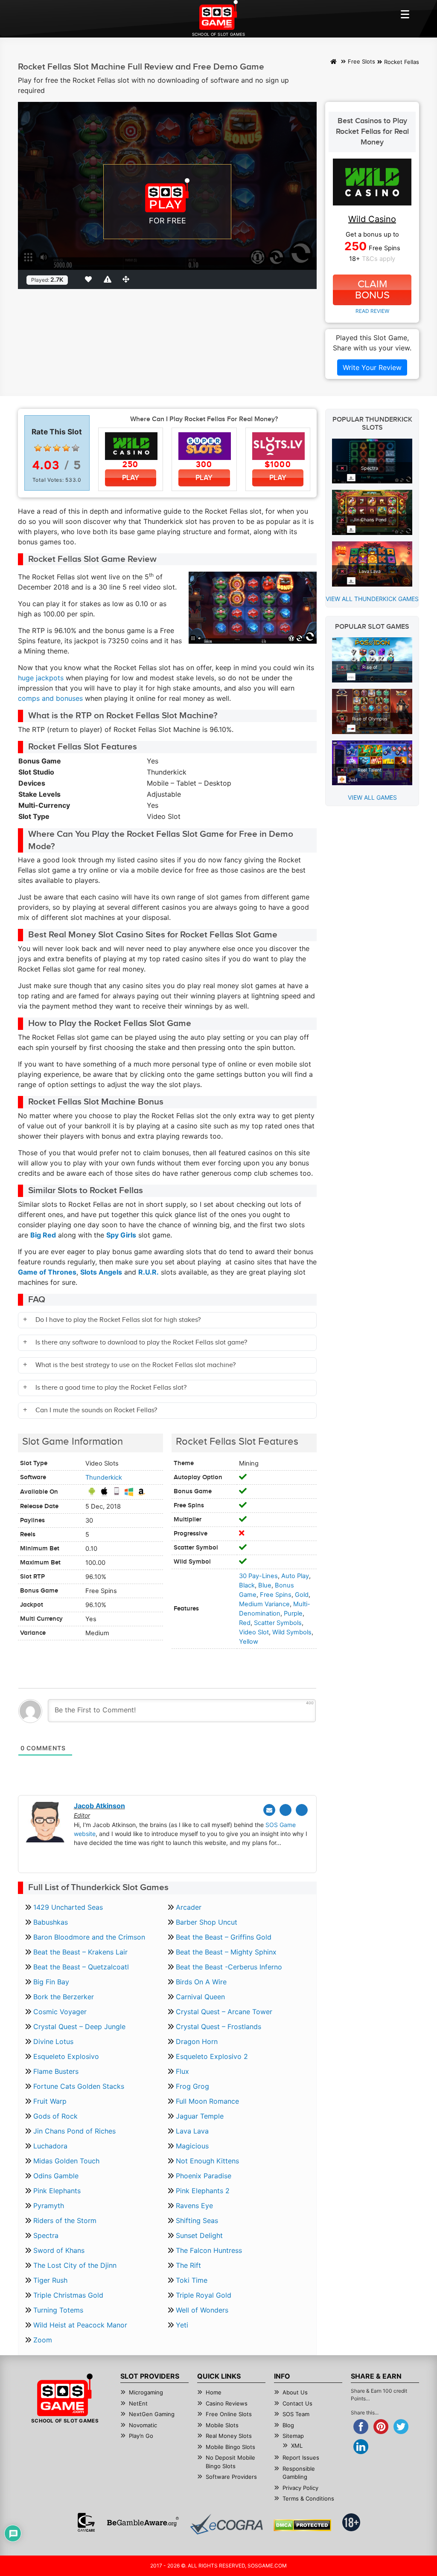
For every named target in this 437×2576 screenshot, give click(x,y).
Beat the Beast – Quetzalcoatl (81, 1967)
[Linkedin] (302, 1810)
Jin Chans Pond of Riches (74, 2131)
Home (214, 2392)
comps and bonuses (50, 698)
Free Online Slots (229, 2414)
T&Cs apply (379, 259)
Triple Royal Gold (204, 2295)
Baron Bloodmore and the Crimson (89, 1937)
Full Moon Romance (207, 2101)
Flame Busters (56, 2071)
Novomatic (143, 2425)
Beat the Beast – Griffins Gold (224, 1937)
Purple (293, 1613)
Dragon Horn (197, 2041)
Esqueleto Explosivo (66, 2056)
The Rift (188, 2265)
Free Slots (361, 62)
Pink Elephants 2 (203, 2191)
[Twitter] (286, 1810)
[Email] (269, 1810)
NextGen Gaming (152, 2414)
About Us (295, 2392)
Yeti (182, 2325)
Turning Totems (58, 2310)
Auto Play (295, 1576)
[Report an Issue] (109, 279)
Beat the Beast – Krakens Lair (80, 1952)
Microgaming (146, 2392)
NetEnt (138, 2403)
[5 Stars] (76, 448)
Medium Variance (264, 1604)
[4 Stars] (66, 448)
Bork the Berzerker (64, 1997)
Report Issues (301, 2457)
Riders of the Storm (65, 2220)
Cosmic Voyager (60, 2012)
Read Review (372, 311)
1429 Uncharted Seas (68, 1907)
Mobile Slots (222, 2425)
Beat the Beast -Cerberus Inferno (229, 1967)
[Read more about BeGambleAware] (143, 2522)
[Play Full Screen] (128, 279)
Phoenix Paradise (204, 2176)
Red (245, 1623)
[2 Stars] (47, 448)
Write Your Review (372, 367)
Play (131, 478)
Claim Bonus (372, 290)
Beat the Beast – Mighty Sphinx (226, 1952)
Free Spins (276, 1595)
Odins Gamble (56, 2176)
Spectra (46, 2235)
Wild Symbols (292, 1632)
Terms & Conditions (308, 2498)
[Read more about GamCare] (86, 2522)
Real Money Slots (229, 2436)
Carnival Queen (200, 1997)
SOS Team (296, 2414)
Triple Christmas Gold (68, 2295)
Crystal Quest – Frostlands (218, 2027)
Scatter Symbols (278, 1623)
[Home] (334, 62)
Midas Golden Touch (66, 2161)
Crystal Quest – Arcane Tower (224, 2012)
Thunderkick (104, 1477)
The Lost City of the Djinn (75, 2265)
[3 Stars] (57, 448)
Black (247, 1585)
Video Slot (254, 1632)
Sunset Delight (199, 2235)
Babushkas (51, 1922)
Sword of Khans (59, 2250)
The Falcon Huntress (209, 2250)
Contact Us (297, 2403)
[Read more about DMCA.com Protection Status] (302, 2525)
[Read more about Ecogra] (226, 2524)
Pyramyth (49, 2206)
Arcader (189, 1907)
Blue (265, 1585)
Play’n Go (141, 2436)
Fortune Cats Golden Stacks (79, 2086)
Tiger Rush (50, 2280)
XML (297, 2446)
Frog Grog (192, 2086)
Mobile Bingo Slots (230, 2447)
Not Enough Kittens (207, 2161)
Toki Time (192, 2280)
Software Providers (231, 2477)
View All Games (372, 797)
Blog (288, 2425)
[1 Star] (38, 448)
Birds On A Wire (201, 1982)
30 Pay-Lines (258, 1576)
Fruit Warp (50, 2101)
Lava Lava (192, 2131)
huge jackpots (41, 678)
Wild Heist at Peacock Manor (80, 2325)
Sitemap (293, 2436)
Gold (302, 1595)
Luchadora (50, 2146)
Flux (182, 2071)
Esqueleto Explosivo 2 (212, 2056)
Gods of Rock (55, 2116)
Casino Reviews (227, 2403)
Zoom (43, 2340)
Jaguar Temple (200, 2116)
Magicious (192, 2146)
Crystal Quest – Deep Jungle (79, 2027)
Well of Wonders (202, 2310)
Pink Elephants (57, 2191)
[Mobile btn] (405, 14)
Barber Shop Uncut (207, 1922)
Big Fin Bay (51, 1982)
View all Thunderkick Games (372, 599)
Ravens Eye (194, 2206)
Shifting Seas (197, 2220)
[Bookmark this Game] (90, 279)
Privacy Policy (300, 2488)
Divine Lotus (53, 2041)
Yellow (249, 1642)
